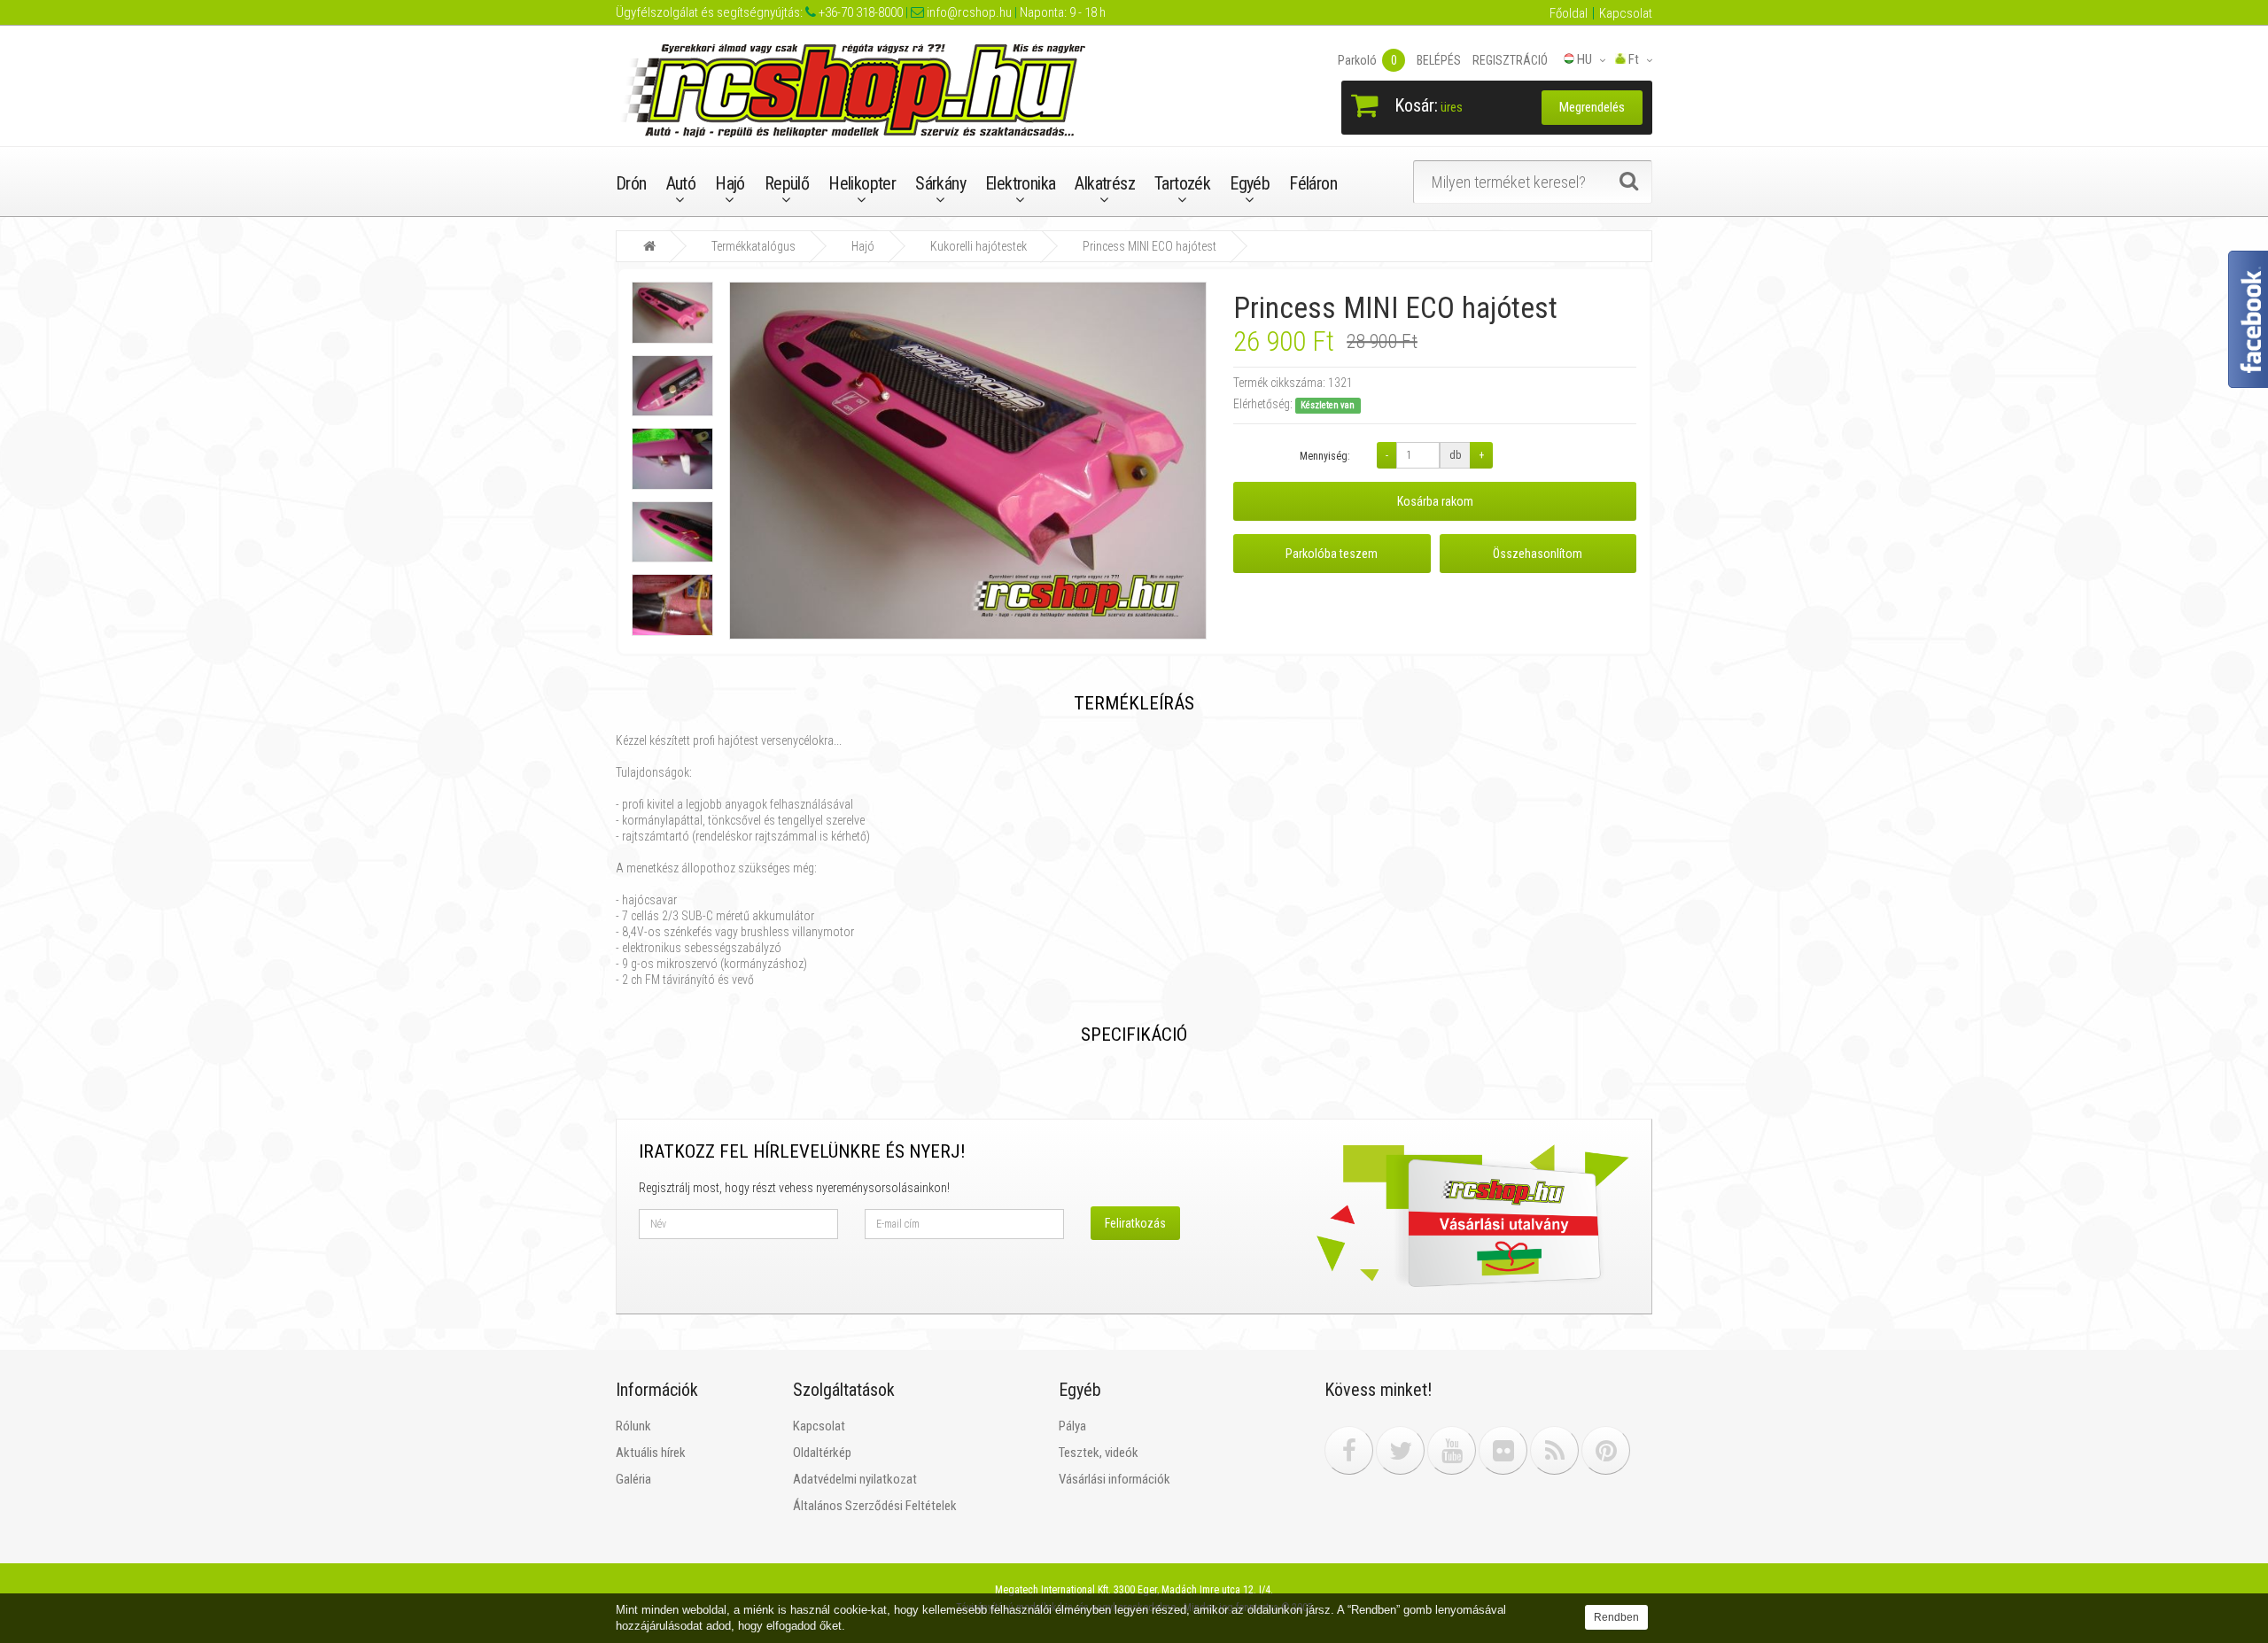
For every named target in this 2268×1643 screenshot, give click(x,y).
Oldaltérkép (822, 1453)
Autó (681, 183)
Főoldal (1569, 13)
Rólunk (633, 1426)
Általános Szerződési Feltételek (875, 1506)
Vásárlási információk (1115, 1479)
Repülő (787, 183)
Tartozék (1182, 183)
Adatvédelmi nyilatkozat (855, 1479)
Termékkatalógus (753, 246)
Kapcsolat (1626, 13)
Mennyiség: (1325, 456)
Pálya (1072, 1426)
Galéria (633, 1479)
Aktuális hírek (651, 1453)
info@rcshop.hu (968, 12)
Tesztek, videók (1099, 1453)
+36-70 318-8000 (859, 12)
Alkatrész (1105, 183)
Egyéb (1250, 183)
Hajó (730, 183)
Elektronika (1020, 183)
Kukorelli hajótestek (979, 246)
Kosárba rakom (1435, 501)
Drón (631, 183)
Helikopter (862, 183)
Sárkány (940, 183)
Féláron (1313, 183)
